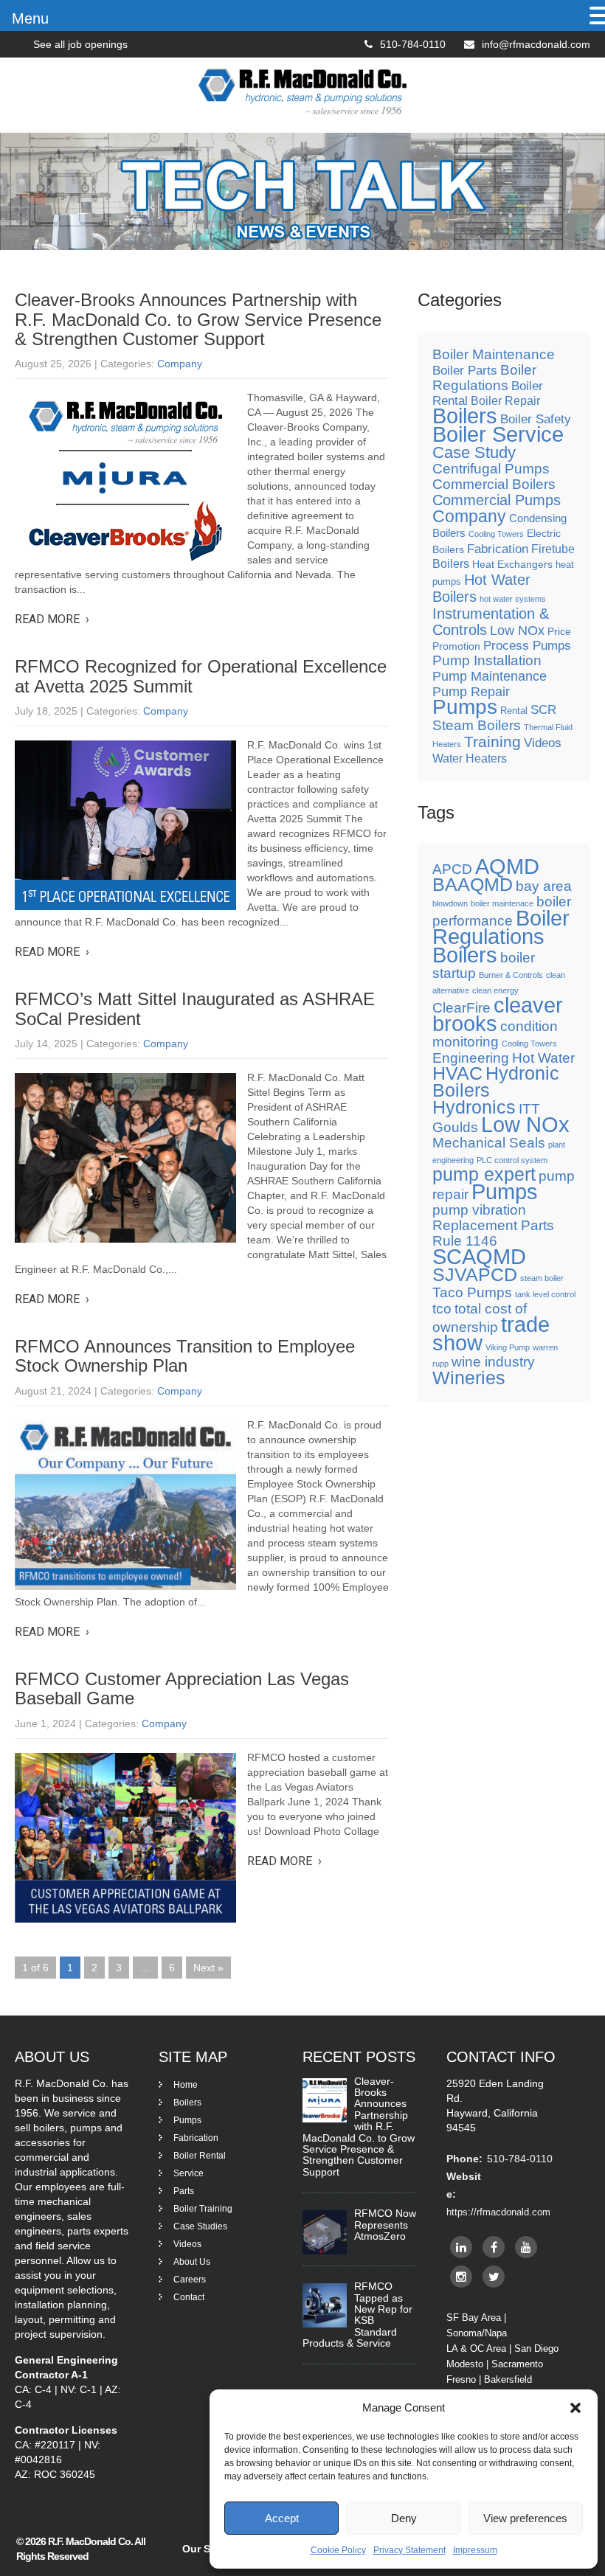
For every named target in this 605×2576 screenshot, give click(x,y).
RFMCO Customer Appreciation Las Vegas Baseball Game (182, 1688)
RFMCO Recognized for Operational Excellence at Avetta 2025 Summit (201, 676)
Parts (184, 2191)
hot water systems (513, 599)
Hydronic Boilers (496, 1082)
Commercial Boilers (494, 484)
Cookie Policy (338, 2550)
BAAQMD (473, 885)
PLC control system (512, 1160)
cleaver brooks (498, 1014)
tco (442, 1309)
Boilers (465, 416)
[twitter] (494, 2277)
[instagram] (461, 2277)
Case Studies (200, 2226)
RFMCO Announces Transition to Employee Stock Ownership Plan (185, 1356)
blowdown (450, 903)
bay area (544, 886)
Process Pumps (527, 646)
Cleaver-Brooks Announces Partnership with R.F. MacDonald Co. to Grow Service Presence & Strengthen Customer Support (198, 319)
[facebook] (494, 2247)
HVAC (457, 1073)
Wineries (469, 1378)
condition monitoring (495, 1034)
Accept (282, 2518)
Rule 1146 (465, 1241)
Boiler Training (203, 2209)
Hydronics (474, 1107)
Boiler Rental (200, 2156)
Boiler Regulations (484, 378)
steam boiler (542, 1278)
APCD (452, 869)
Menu (30, 18)
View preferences (525, 2518)
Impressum (475, 2550)
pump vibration (479, 1210)
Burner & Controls (511, 975)
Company (180, 364)
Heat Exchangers (512, 564)
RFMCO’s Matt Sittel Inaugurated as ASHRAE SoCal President (195, 1008)
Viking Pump (508, 1347)
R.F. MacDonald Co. (91, 2541)
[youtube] (526, 2247)
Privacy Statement (409, 2550)
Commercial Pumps (497, 500)
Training (492, 742)
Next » (208, 1968)
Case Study (474, 452)
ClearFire (461, 1008)
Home (186, 2085)
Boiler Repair (505, 401)
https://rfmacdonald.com (498, 2212)
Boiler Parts (465, 370)
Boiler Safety (536, 419)
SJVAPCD (475, 1275)
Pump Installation (487, 660)
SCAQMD (479, 1256)
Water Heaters (470, 758)
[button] (575, 2408)
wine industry (493, 1362)
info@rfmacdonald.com (536, 44)
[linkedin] (461, 2247)
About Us (192, 2262)
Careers (190, 2280)
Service (189, 2173)
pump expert (484, 1174)
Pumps (465, 707)
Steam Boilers (477, 725)
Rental (514, 711)
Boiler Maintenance (494, 354)
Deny (404, 2518)
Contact (189, 2297)
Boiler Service (498, 434)
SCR (543, 710)
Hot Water (543, 1058)
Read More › (52, 619)
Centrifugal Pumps (491, 469)
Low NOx (517, 631)
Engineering (471, 1058)
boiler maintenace (502, 903)
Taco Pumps (472, 1292)
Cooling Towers (496, 534)
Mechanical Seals (489, 1143)
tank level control (545, 1294)
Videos (543, 743)
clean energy (495, 990)
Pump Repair (471, 692)
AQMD (507, 866)
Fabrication (498, 549)
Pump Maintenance (490, 676)
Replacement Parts (493, 1225)
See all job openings (80, 44)
